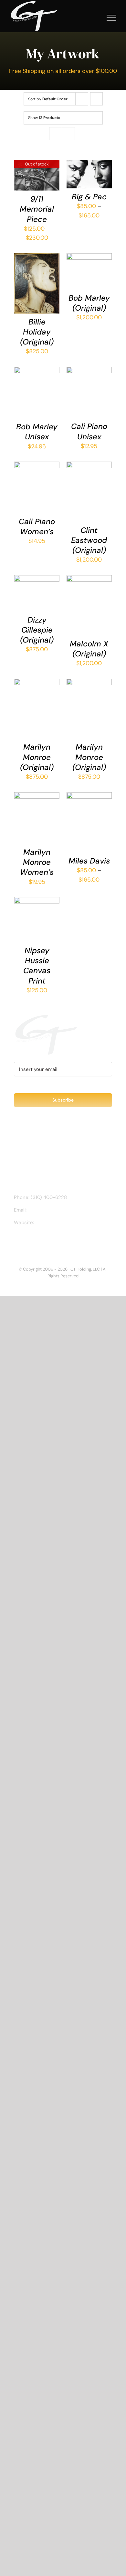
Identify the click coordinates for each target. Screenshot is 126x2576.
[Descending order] (96, 99)
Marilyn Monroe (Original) (37, 757)
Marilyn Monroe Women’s (37, 862)
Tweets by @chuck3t (42, 1143)
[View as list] (68, 134)
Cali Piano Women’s (37, 526)
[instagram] (26, 1241)
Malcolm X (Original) (89, 649)
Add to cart (37, 278)
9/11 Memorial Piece (37, 209)
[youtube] (47, 1241)
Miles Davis (89, 861)
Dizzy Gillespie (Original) (37, 630)
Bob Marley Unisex (37, 432)
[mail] (57, 1241)
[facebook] (16, 1241)
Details (37, 176)
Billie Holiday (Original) (37, 332)
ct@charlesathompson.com (59, 1210)
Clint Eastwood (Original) (89, 540)
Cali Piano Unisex (89, 431)
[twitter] (37, 1241)
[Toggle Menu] (112, 18)
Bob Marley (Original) (89, 303)
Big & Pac (89, 197)
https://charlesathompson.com (70, 1223)
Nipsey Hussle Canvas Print (37, 966)
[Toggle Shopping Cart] (89, 18)
